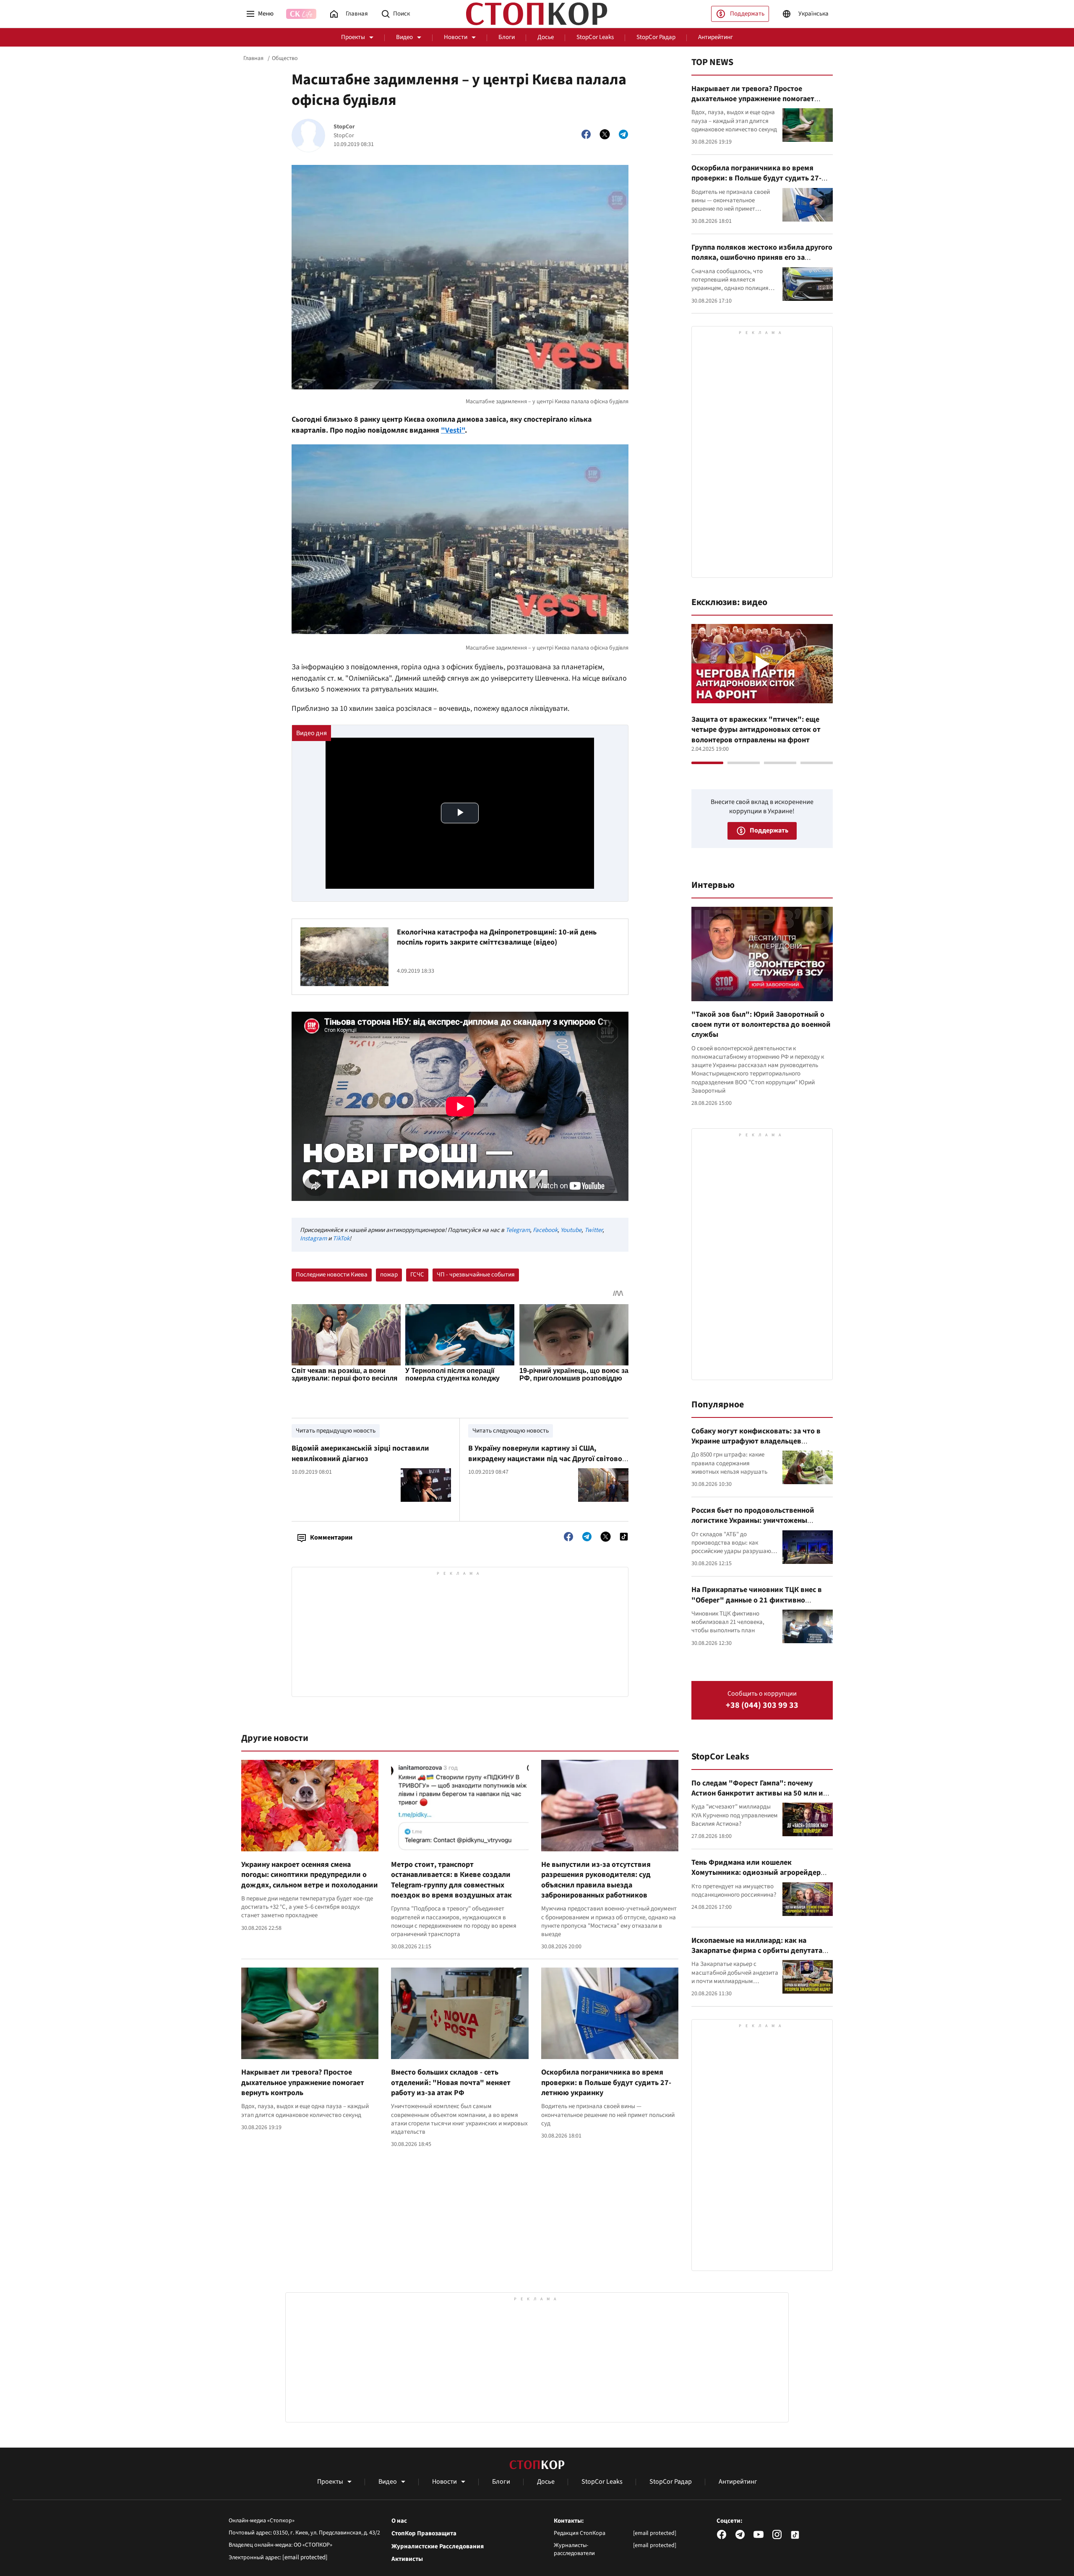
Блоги (507, 37)
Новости (456, 37)
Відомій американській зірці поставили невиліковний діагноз (360, 1453)
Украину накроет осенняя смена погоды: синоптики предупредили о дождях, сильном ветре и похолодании (310, 1875)
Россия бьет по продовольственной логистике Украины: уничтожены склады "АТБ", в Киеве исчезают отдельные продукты (753, 1526)
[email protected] (305, 2557)
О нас (399, 2521)
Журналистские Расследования (438, 2547)
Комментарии (331, 1537)
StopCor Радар (656, 37)
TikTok (341, 1238)
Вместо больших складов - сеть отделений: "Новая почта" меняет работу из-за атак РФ (451, 2083)
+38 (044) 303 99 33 (762, 1706)
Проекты (353, 37)
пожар (389, 1275)
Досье (546, 37)
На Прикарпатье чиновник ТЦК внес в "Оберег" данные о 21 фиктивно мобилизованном (757, 1600)
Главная (253, 58)
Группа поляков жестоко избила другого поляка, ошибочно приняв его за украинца (762, 258)
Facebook (545, 1230)
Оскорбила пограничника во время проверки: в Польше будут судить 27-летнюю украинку (606, 2083)
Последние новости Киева (332, 1275)
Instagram (313, 1238)
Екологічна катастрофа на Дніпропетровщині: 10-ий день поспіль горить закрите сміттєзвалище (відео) (497, 937)
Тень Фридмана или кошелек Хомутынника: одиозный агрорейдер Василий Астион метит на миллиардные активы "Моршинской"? (761, 1878)
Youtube (571, 1230)
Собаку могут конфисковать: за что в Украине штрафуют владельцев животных (756, 1441)
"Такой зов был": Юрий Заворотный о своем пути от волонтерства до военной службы (761, 1025)
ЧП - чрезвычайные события (476, 1275)
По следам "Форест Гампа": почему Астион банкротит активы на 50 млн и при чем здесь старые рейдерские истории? (757, 1798)
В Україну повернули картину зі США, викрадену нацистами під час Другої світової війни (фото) (546, 1459)
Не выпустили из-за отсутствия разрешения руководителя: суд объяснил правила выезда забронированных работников (596, 1880)
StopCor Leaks (595, 37)
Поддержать (747, 14)
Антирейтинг (716, 37)
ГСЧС (417, 1275)
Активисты (407, 2559)
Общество (285, 58)
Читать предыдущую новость (336, 1431)
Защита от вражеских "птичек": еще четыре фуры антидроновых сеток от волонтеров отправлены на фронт (756, 730)
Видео (404, 37)
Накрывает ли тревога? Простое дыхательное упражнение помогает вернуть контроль (303, 2083)
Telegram (518, 1230)
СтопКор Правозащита (424, 2534)
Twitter (593, 1230)
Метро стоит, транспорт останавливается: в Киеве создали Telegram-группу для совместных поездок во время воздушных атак (451, 1880)
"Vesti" (453, 430)
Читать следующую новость (511, 1431)
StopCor (344, 127)
